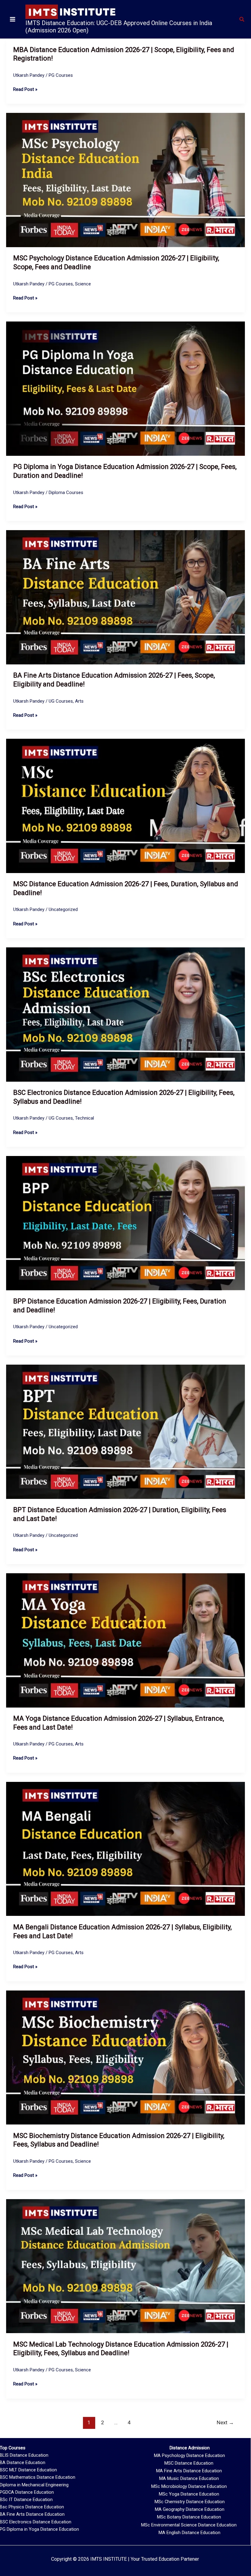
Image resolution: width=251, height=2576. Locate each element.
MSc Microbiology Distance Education (189, 2486)
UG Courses (61, 701)
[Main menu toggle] (13, 19)
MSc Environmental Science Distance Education (189, 2525)
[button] (242, 19)
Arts (79, 701)
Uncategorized (63, 909)
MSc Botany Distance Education (189, 2517)
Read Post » (25, 89)
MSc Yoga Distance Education (189, 2494)
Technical (84, 1118)
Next (225, 2422)
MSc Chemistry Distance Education (190, 2502)
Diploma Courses (66, 493)
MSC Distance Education (189, 2463)
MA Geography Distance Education (190, 2509)
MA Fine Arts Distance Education (189, 2471)
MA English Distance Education (189, 2533)
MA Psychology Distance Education (189, 2455)
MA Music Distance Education (189, 2478)
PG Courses (61, 75)
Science (83, 284)
